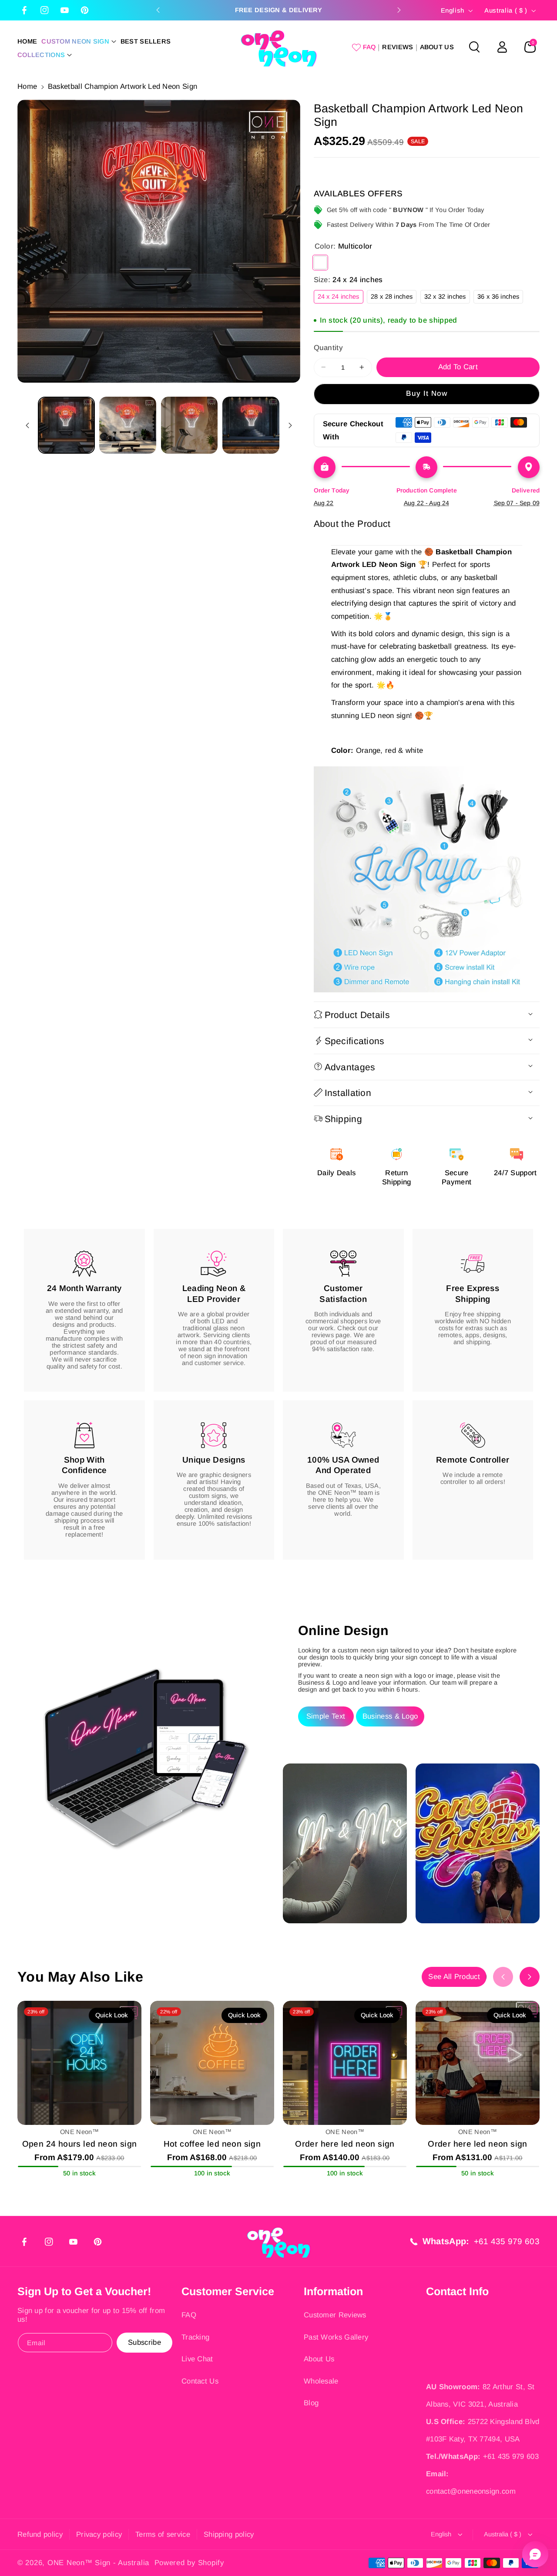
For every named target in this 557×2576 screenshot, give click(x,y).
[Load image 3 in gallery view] (190, 425)
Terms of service (163, 2534)
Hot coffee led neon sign (212, 2144)
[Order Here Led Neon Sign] (345, 2063)
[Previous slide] (158, 10)
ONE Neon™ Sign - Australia (98, 2563)
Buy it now (427, 393)
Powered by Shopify (189, 2563)
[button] (79, 42)
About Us (319, 2359)
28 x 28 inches (394, 298)
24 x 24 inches (341, 298)
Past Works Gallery (336, 2337)
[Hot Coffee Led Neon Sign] (212, 2063)
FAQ (189, 2315)
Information (333, 2291)
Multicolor (320, 262)
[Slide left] (27, 425)
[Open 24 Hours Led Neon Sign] (79, 2063)
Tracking (195, 2337)
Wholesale (321, 2381)
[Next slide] (399, 10)
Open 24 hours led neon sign (80, 2144)
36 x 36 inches (500, 298)
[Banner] (427, 879)
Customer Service (228, 2291)
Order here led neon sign (345, 2144)
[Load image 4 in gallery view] (251, 425)
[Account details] (502, 47)
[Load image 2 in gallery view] (128, 425)
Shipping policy (229, 2534)
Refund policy (40, 2534)
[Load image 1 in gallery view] (66, 425)
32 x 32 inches (447, 298)
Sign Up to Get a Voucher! (84, 2291)
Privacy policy (99, 2534)
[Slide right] (290, 425)
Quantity (328, 347)
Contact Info (457, 2291)
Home (27, 86)
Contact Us (200, 2381)
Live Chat (197, 2359)
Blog (311, 2403)
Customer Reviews (335, 2315)
